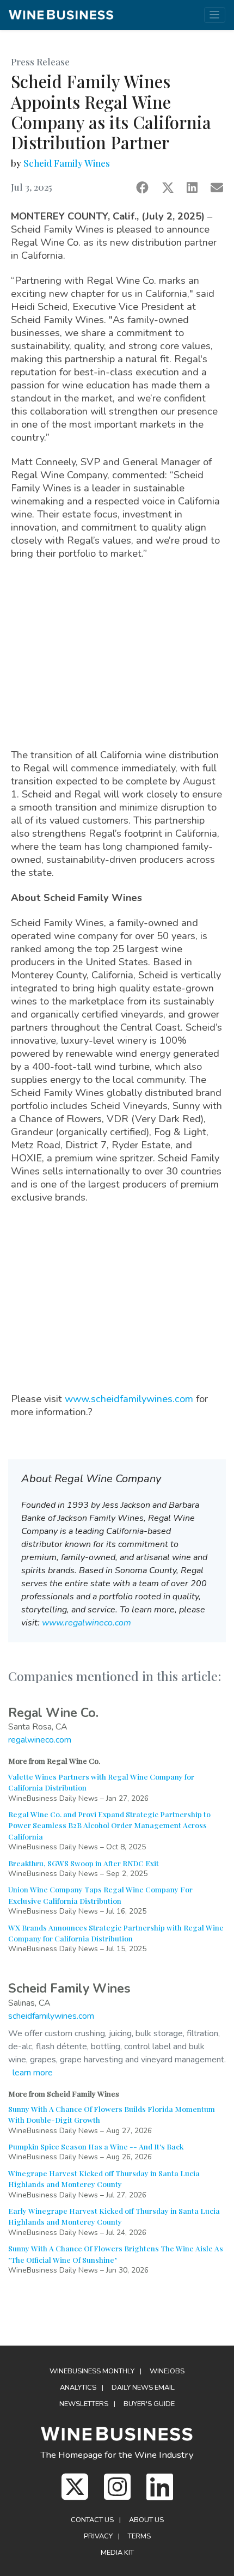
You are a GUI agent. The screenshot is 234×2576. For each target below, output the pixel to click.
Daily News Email (143, 2388)
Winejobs (167, 2371)
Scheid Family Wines (67, 163)
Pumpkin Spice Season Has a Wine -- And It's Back (96, 2146)
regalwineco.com (40, 1740)
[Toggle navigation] (215, 15)
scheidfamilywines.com (51, 2016)
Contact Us (92, 2520)
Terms (139, 2536)
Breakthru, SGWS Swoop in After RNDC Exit (84, 1863)
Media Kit (117, 2553)
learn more (33, 2073)
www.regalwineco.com (87, 1623)
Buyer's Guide (149, 2404)
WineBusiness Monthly (92, 2371)
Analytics (78, 2388)
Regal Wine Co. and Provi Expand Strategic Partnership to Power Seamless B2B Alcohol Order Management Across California (109, 1825)
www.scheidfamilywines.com (129, 1399)
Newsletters (84, 2404)
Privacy (98, 2536)
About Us (146, 2520)
